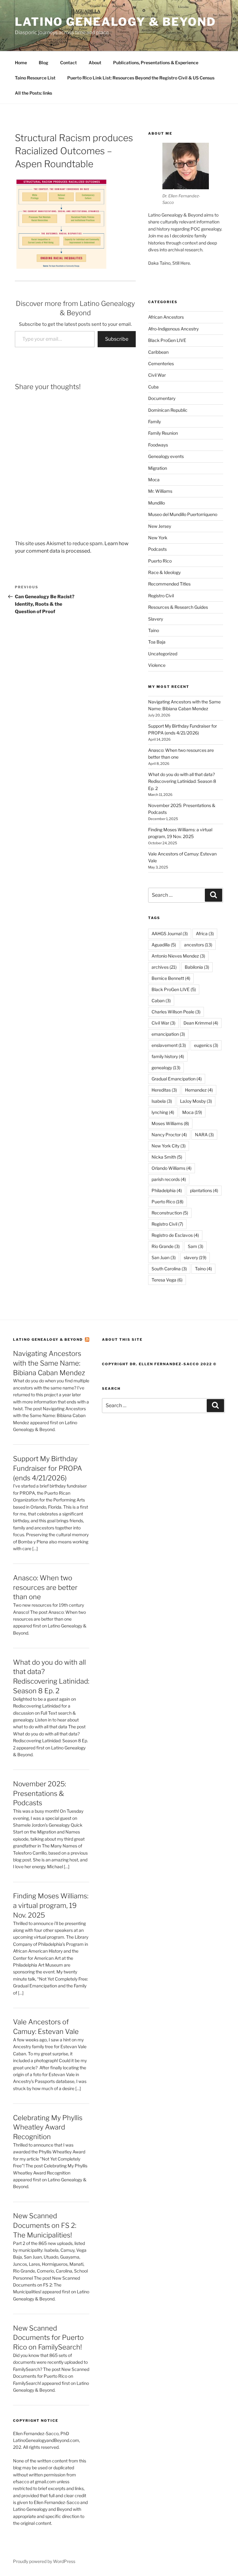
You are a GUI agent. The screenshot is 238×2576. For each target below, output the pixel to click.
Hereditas (164, 1090)
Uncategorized (163, 654)
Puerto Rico (160, 561)
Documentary (162, 398)
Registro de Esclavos (175, 1235)
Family (154, 422)
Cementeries (161, 364)
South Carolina (169, 1269)
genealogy (166, 1068)
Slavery (156, 619)
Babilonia (197, 967)
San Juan (164, 1257)
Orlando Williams (172, 1168)
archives (164, 967)
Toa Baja (157, 642)
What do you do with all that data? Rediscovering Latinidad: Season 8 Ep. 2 (182, 781)
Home (21, 63)
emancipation (168, 1034)
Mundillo (156, 503)
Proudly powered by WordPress (44, 2561)
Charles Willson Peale (176, 1012)
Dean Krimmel (201, 1023)
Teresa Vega (167, 1280)
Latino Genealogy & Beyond (115, 22)
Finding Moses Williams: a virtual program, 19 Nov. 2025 (51, 1905)
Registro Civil (161, 596)
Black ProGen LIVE (167, 340)
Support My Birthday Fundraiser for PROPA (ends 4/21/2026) (48, 1468)
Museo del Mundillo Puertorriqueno (183, 514)
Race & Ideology (164, 572)
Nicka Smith (167, 1157)
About (95, 63)
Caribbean (158, 352)
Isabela (162, 1101)
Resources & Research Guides (178, 607)
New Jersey (160, 526)
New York (158, 538)
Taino (154, 630)
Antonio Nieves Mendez (178, 956)
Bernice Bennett (171, 978)
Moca (154, 480)
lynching (163, 1112)
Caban (161, 1001)
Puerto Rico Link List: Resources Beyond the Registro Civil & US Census (141, 78)
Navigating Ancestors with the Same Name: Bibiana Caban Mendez (49, 1363)
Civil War (157, 375)
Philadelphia (167, 1190)
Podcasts (157, 549)
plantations (204, 1190)
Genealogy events (166, 456)
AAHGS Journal (170, 933)
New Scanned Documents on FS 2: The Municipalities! (45, 2225)
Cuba (153, 387)
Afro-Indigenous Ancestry (173, 329)
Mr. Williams (160, 491)
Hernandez (199, 1090)
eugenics (206, 1045)
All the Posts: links (33, 93)
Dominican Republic (168, 410)
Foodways (158, 445)
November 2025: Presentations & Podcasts (40, 1793)
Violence (157, 665)
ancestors (198, 945)
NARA (204, 1135)
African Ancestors (166, 317)
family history (168, 1056)
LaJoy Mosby (196, 1101)
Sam (196, 1246)
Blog (44, 63)
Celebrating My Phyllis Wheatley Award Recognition (48, 2127)
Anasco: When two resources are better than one (45, 1587)
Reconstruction (170, 1213)
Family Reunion (163, 433)
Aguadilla (164, 945)
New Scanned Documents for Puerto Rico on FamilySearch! (48, 2338)
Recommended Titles (169, 584)
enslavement (169, 1045)
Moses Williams (170, 1123)
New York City (169, 1146)
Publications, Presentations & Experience (156, 63)
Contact (68, 63)
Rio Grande (166, 1246)
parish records (169, 1179)
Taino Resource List (35, 78)
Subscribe (117, 339)
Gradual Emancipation (177, 1079)
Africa (205, 933)
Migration (158, 468)
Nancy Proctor (169, 1135)
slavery (195, 1257)
